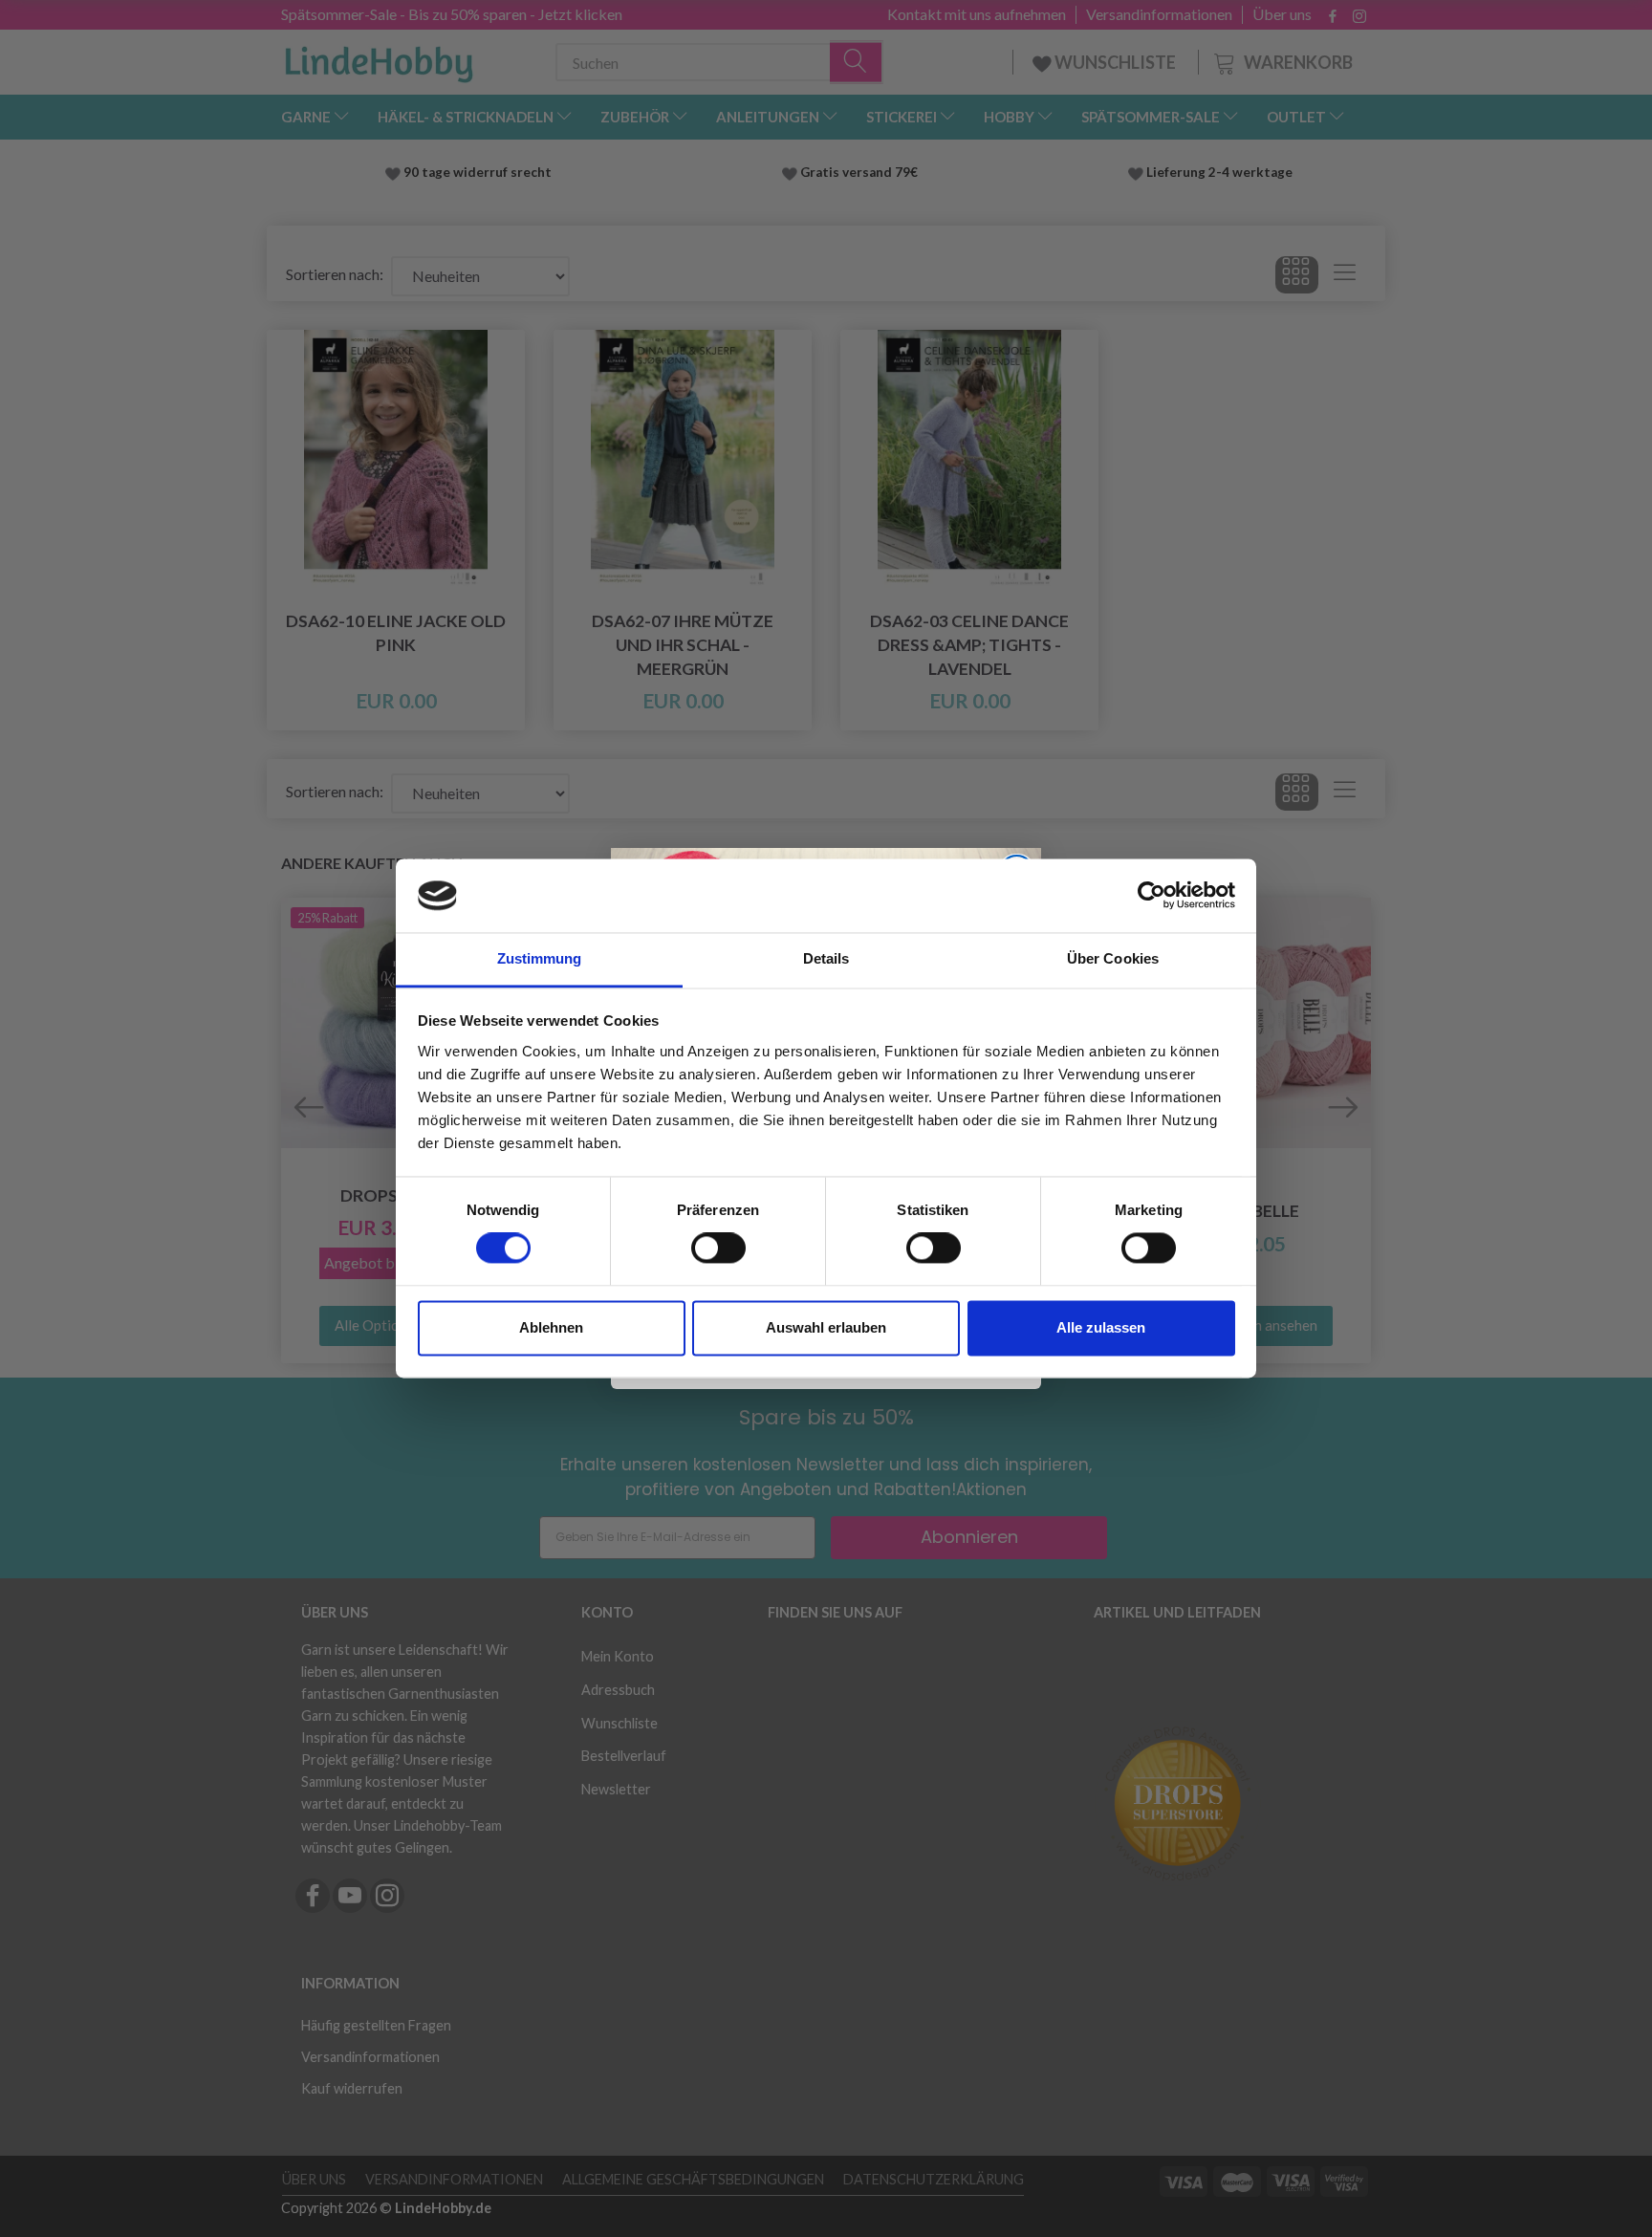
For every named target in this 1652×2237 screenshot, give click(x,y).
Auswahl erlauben (826, 1327)
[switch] (718, 1249)
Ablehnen (551, 1327)
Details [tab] (826, 958)
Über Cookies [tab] (1113, 958)
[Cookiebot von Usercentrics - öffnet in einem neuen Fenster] (1152, 896)
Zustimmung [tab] (540, 958)
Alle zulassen (1101, 1327)
